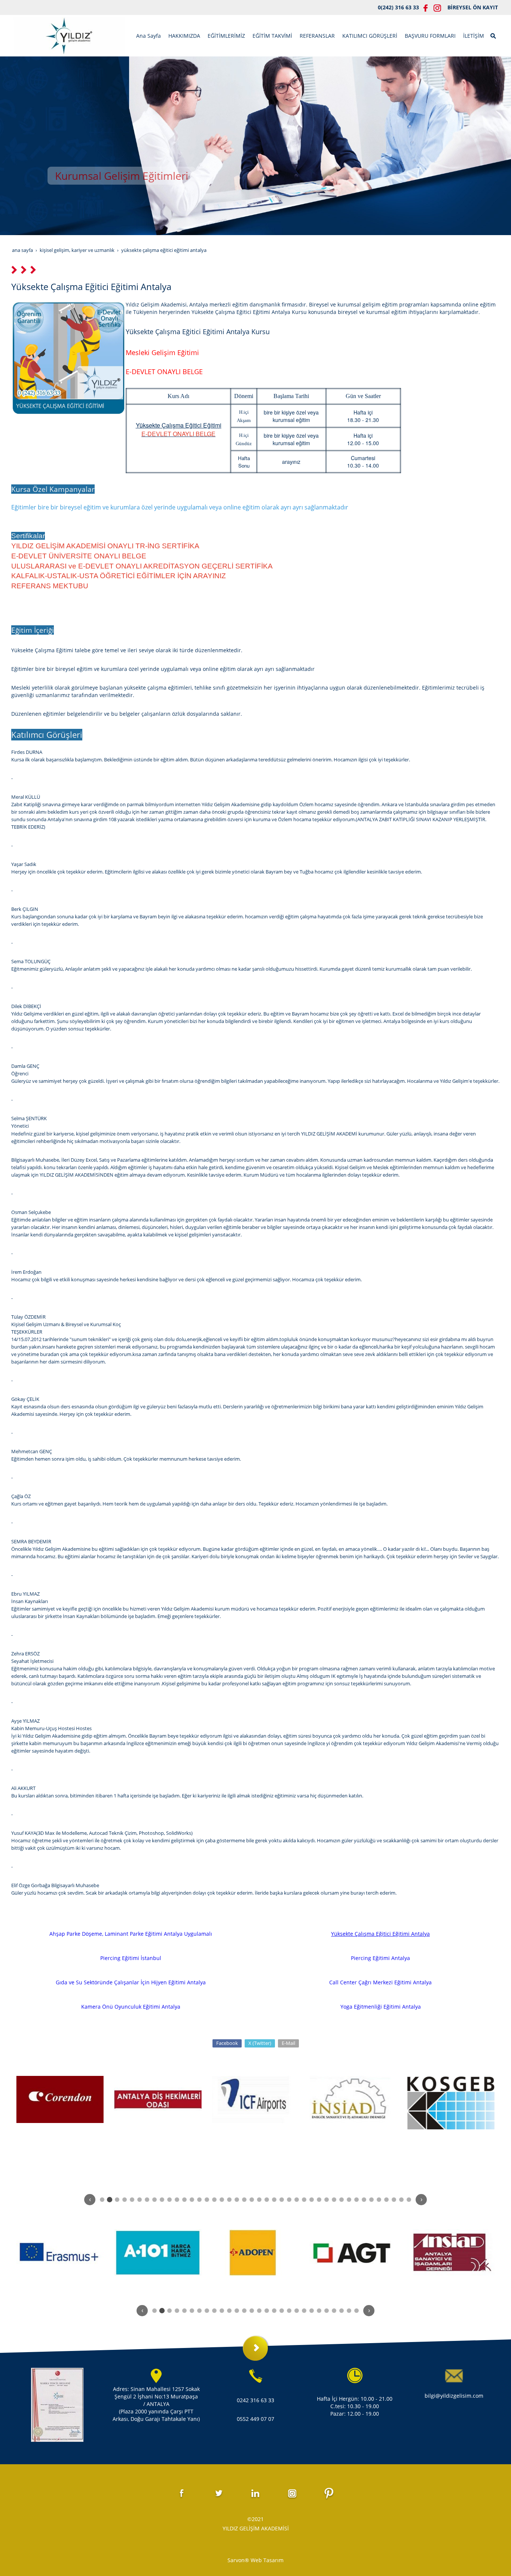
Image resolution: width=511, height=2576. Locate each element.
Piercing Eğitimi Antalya (380, 1958)
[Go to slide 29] (312, 2200)
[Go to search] (494, 35)
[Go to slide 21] (252, 2200)
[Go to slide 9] (162, 2200)
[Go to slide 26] (289, 2200)
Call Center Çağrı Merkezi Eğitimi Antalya (380, 1982)
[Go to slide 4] (125, 2200)
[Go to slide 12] (184, 2200)
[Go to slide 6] (140, 2200)
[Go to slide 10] (169, 2200)
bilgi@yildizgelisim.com (454, 2396)
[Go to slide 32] (334, 2200)
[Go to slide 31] (327, 2200)
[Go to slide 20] (244, 2200)
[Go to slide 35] (357, 2200)
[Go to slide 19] (237, 2200)
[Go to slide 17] (222, 2200)
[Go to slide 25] (282, 2200)
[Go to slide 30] (319, 2200)
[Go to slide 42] (409, 2200)
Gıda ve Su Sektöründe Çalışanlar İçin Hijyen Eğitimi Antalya (131, 1982)
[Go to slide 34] (349, 2200)
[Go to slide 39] (386, 2200)
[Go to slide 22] (259, 2200)
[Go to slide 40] (394, 2200)
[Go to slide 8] (154, 2200)
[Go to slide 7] (147, 2200)
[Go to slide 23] (267, 2200)
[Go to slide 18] (229, 2200)
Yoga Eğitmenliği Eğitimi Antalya (381, 2007)
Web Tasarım (267, 2560)
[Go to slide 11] (177, 2200)
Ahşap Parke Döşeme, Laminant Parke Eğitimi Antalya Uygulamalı (131, 1934)
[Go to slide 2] (110, 2200)
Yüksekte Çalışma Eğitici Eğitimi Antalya (380, 1934)
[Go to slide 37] (371, 2200)
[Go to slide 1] (102, 2200)
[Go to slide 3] (117, 2200)
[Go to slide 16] (214, 2200)
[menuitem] (149, 36)
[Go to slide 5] (132, 2200)
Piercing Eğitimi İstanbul (131, 1958)
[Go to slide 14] (199, 2200)
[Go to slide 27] (297, 2200)
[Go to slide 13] (192, 2200)
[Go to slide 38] (379, 2200)
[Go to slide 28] (304, 2200)
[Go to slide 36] (364, 2200)
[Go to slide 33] (342, 2200)
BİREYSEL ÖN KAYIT (473, 7)
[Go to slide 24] (274, 2200)
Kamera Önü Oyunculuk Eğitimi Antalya (131, 2007)
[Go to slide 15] (207, 2200)
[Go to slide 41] (401, 2200)
